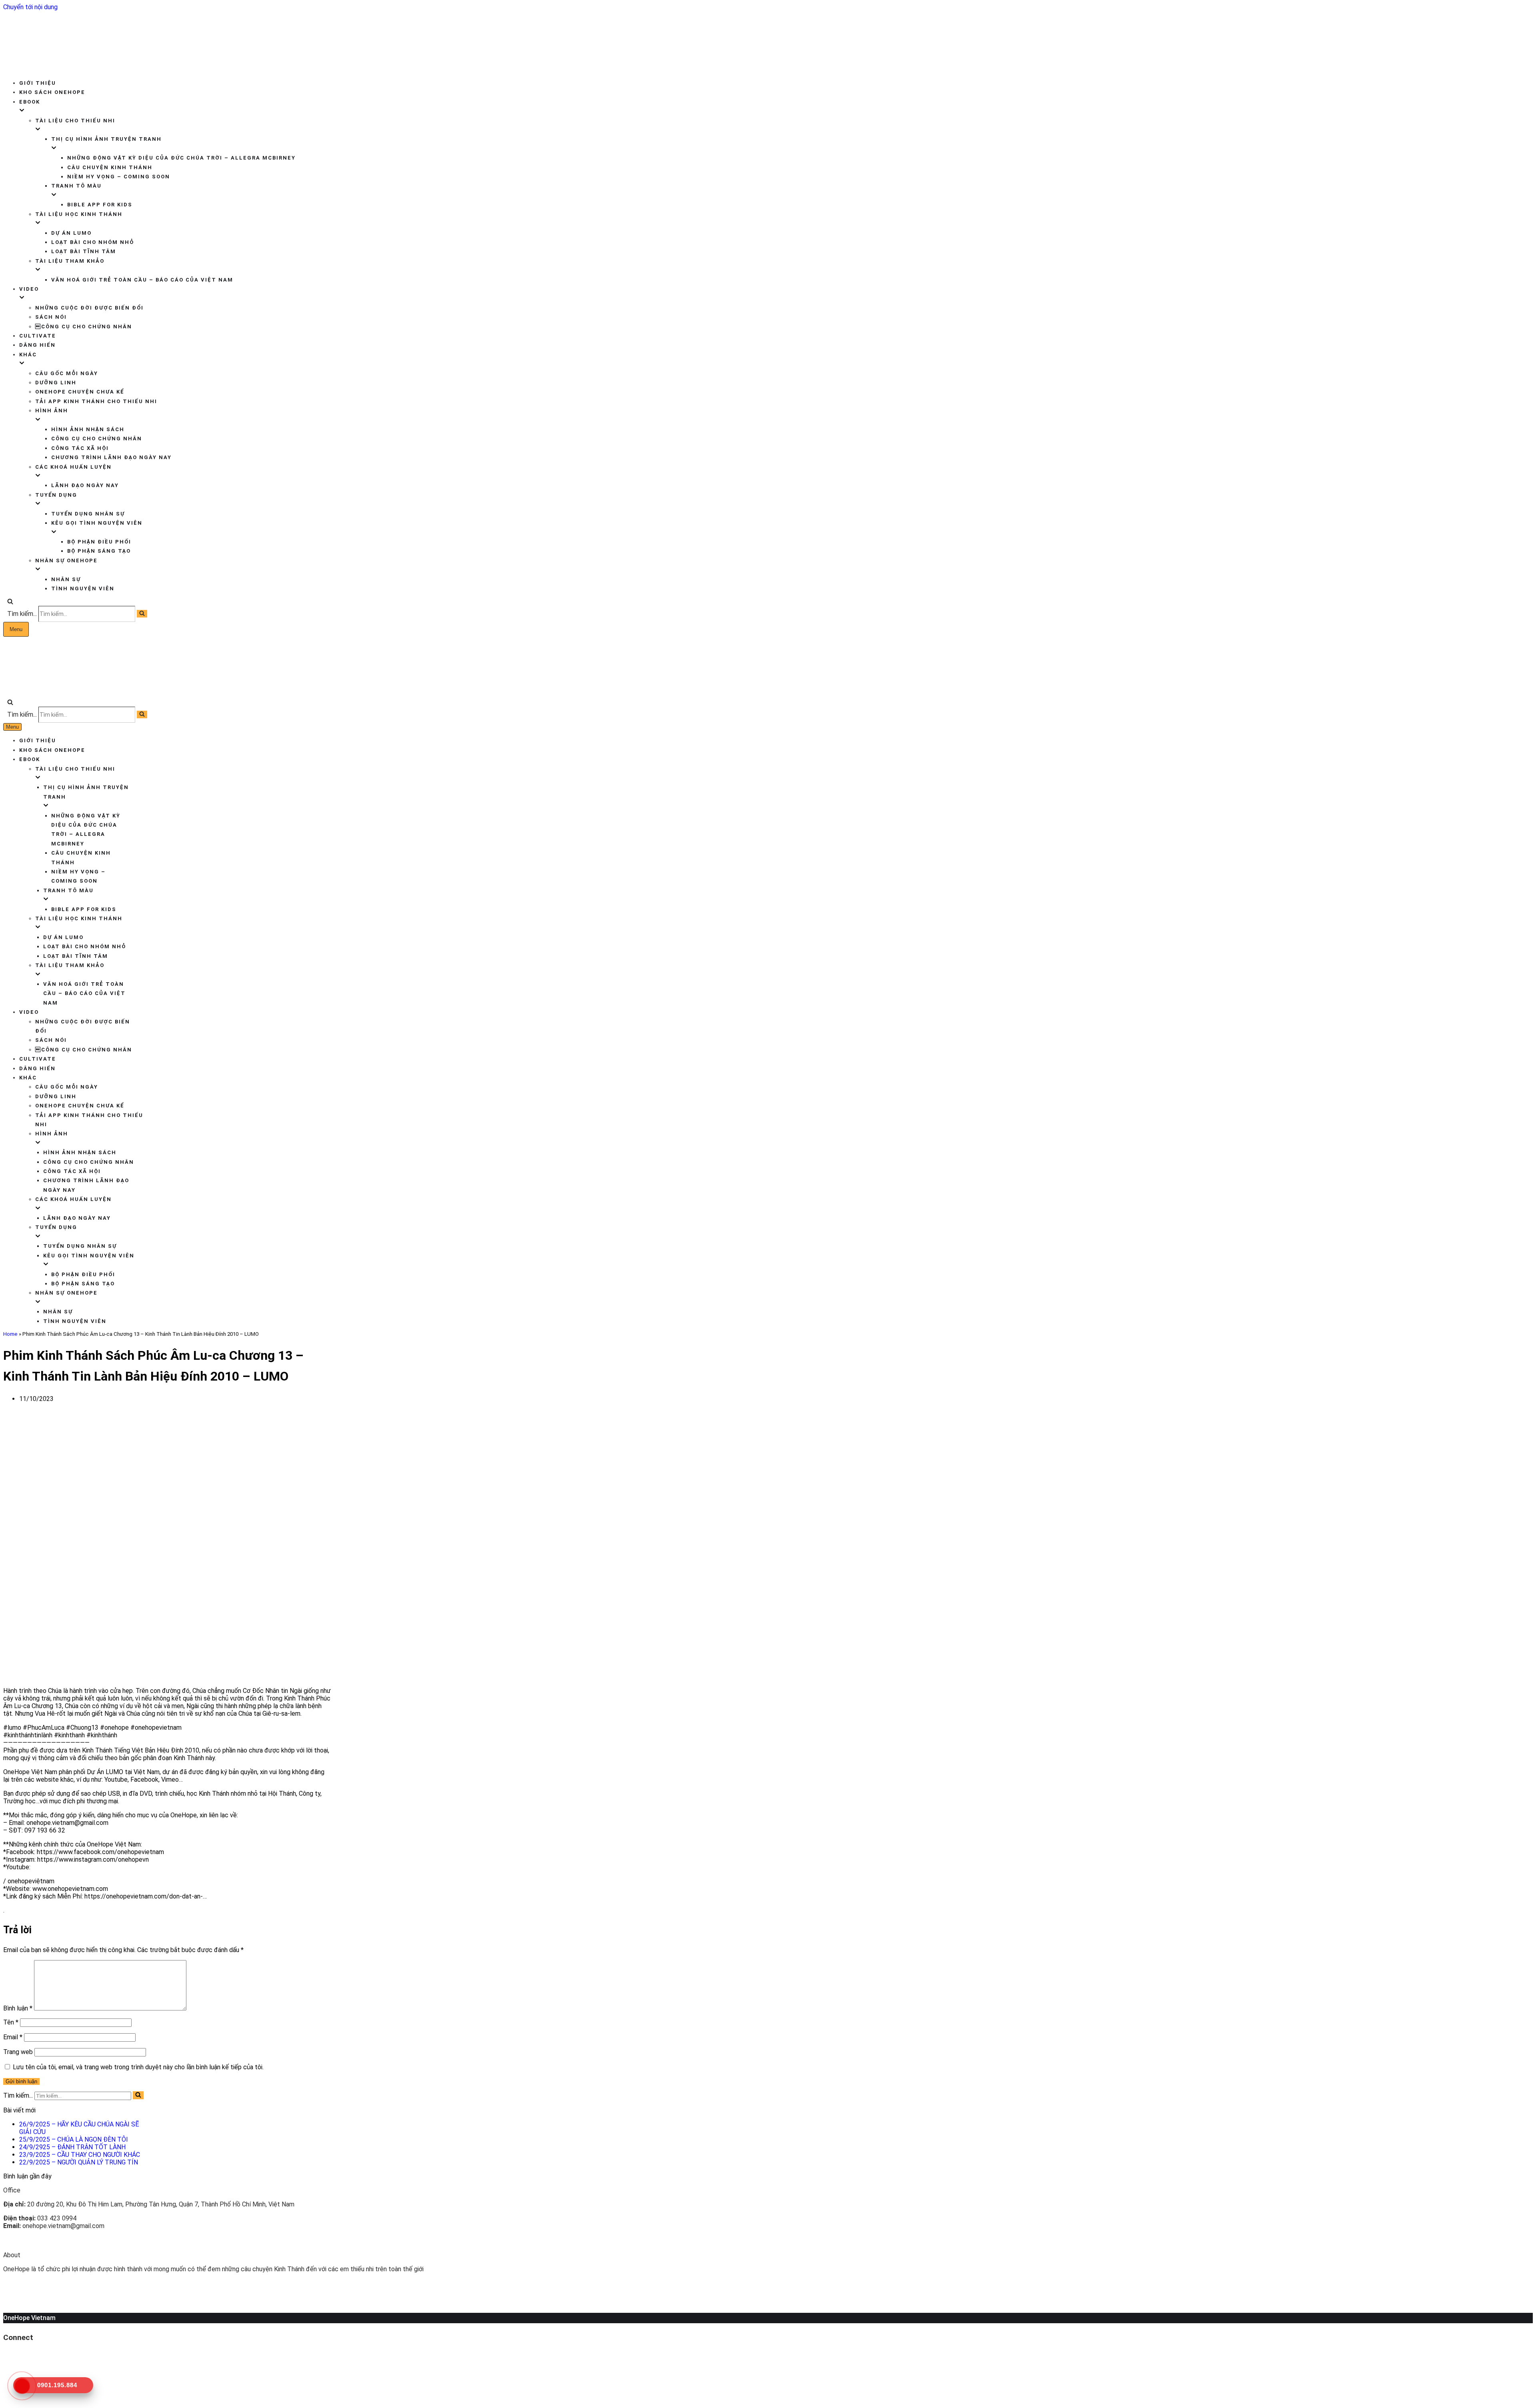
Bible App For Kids (100, 205)
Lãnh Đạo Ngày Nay (85, 485)
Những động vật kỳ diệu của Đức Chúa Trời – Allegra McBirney (181, 158)
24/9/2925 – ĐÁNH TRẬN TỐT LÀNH (72, 2147)
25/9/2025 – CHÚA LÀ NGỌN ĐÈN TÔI (74, 2139)
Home (10, 1334)
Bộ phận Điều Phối (99, 542)
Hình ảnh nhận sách (88, 429)
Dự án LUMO (71, 233)
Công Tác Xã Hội (80, 448)
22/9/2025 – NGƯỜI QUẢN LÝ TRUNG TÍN (79, 2162)
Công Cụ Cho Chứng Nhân (97, 439)
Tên (11, 2022)
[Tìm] (10, 602)
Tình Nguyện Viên (83, 589)
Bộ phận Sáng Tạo (99, 551)
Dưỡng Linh (56, 383)
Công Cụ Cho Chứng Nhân (84, 327)
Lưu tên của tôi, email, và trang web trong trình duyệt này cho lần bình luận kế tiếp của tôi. (138, 2067)
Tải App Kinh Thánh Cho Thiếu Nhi (96, 401)
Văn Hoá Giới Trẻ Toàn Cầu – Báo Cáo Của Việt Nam (142, 280)
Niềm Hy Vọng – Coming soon (119, 177)
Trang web (18, 2052)
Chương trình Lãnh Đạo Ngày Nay (111, 457)
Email (13, 2037)
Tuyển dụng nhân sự (88, 514)
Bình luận (18, 2008)
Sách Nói (51, 317)
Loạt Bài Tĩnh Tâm (84, 251)
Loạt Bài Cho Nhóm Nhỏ (93, 242)
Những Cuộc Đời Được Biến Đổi (89, 308)
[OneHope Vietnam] (47, 65)
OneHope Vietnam (29, 2318)
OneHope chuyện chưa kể (80, 392)
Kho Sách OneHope (52, 92)
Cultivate (38, 336)
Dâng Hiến (37, 345)
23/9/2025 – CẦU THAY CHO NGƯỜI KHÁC (80, 2155)
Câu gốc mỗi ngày (67, 373)
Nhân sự (66, 579)
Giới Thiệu (38, 83)
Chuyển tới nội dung (30, 7)
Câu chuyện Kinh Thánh (110, 167)
